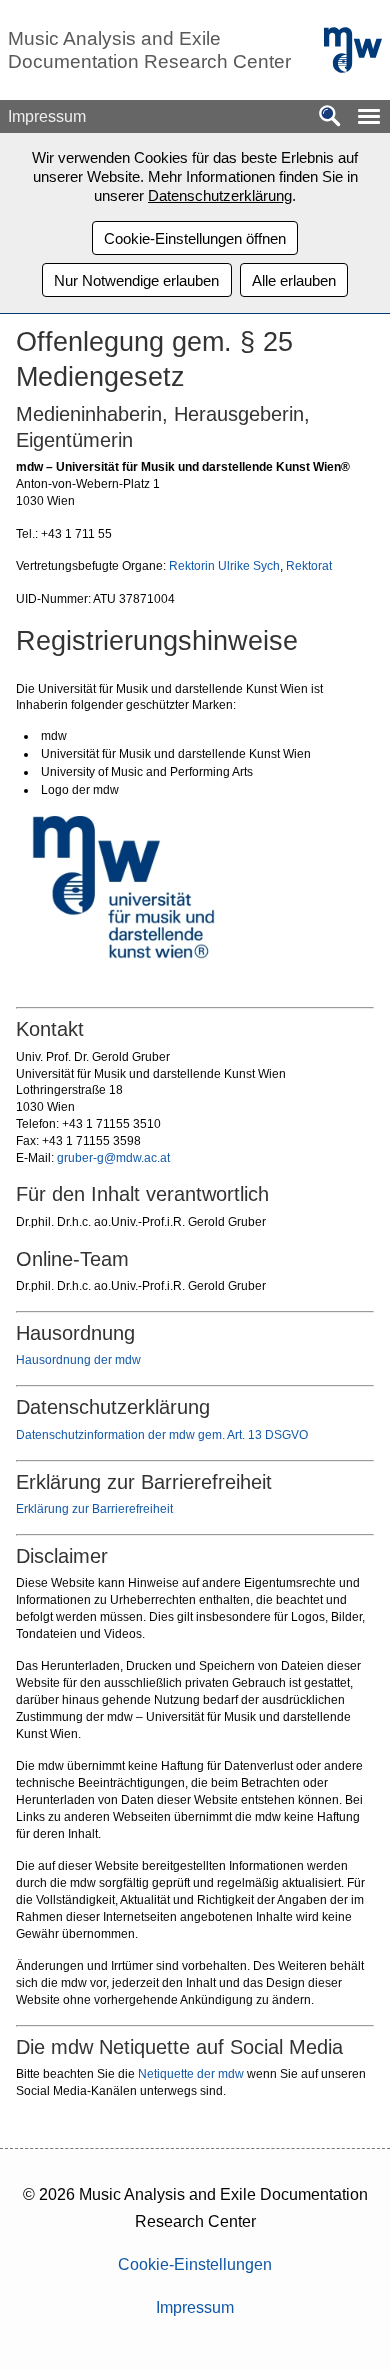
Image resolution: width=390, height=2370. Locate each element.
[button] (369, 116)
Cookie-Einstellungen (195, 2264)
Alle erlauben (294, 280)
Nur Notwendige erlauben (136, 280)
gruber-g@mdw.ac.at (113, 1158)
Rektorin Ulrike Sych (224, 566)
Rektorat (309, 566)
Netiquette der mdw (191, 2074)
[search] (330, 117)
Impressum (195, 2307)
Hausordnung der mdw (78, 1360)
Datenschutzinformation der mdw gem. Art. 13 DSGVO (162, 1435)
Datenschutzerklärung (220, 195)
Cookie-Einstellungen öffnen (195, 238)
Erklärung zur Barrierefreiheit (94, 1509)
